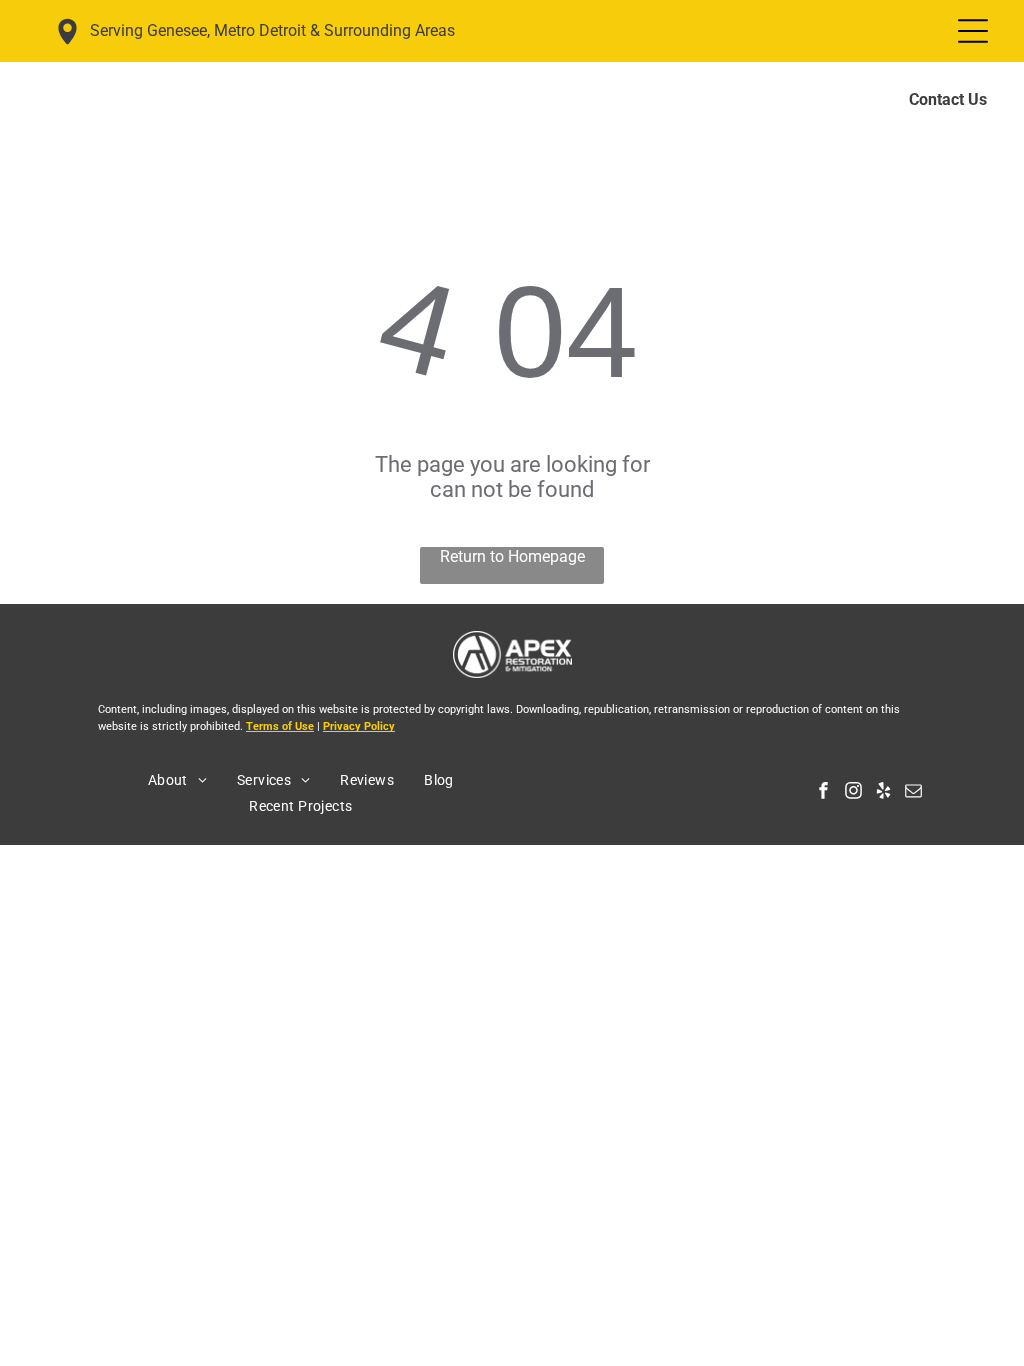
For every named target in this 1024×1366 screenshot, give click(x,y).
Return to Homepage (512, 556)
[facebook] (823, 793)
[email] (913, 793)
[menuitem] (177, 780)
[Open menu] (973, 31)
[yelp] (883, 793)
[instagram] (853, 793)
